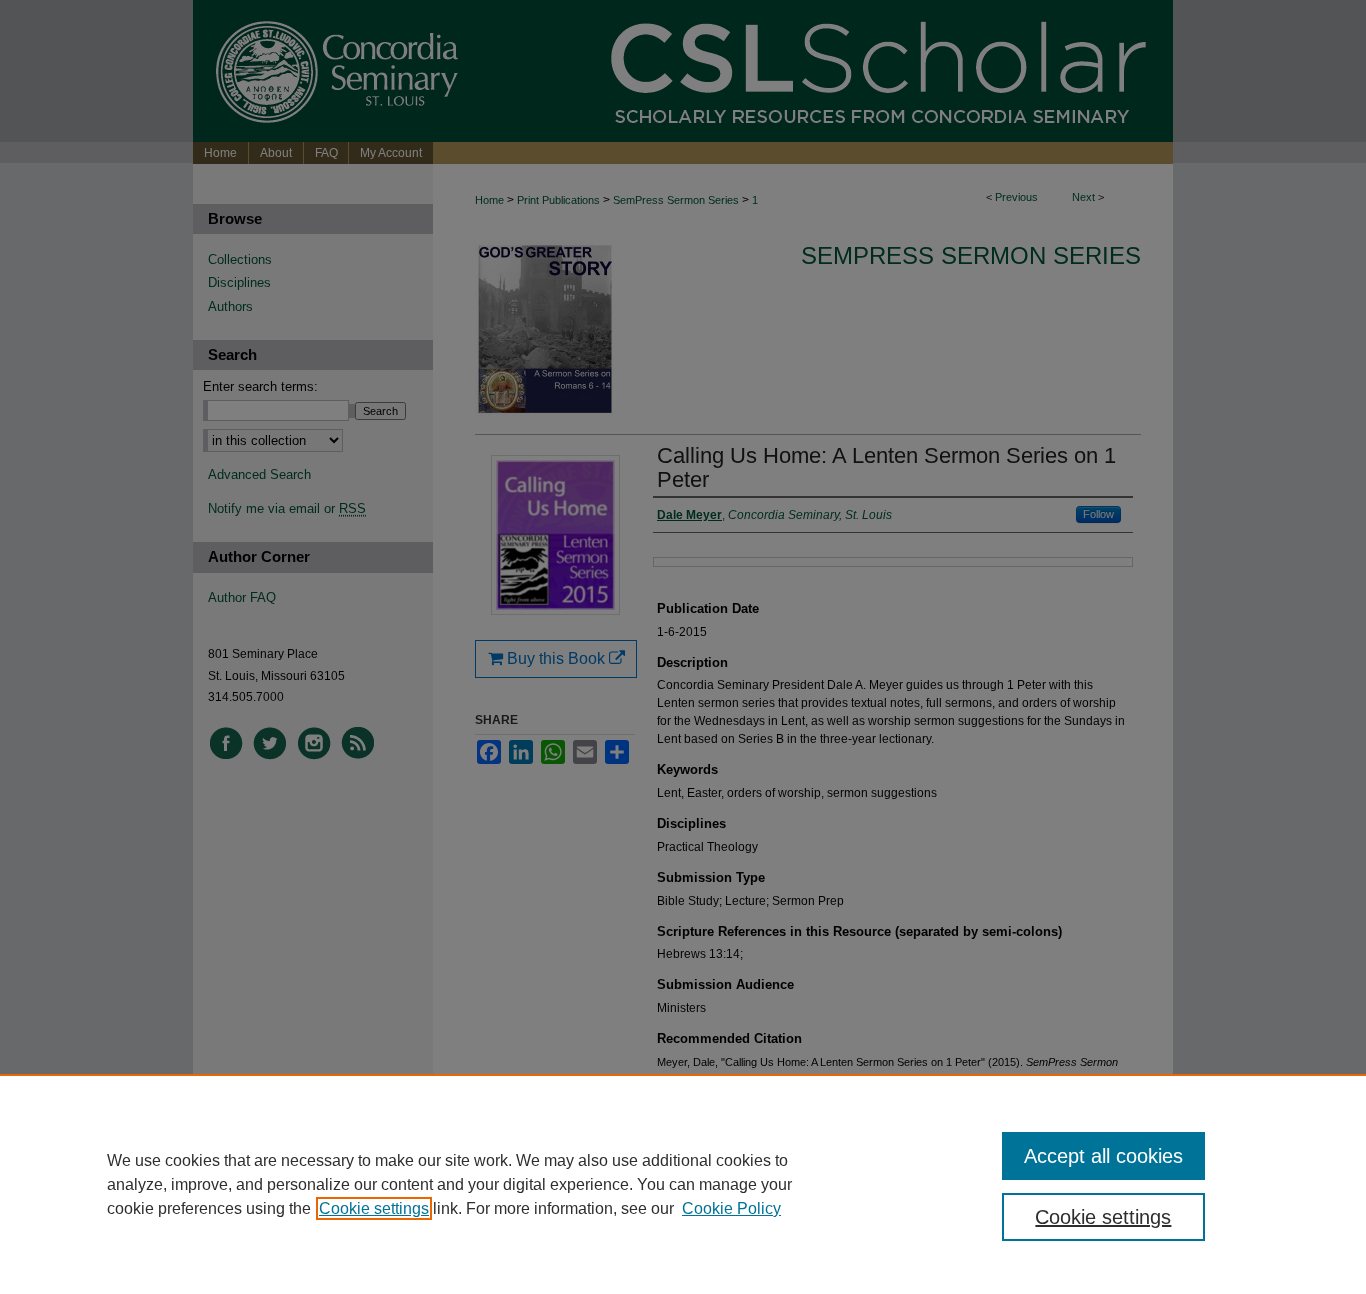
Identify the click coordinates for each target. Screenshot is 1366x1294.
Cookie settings (374, 1208)
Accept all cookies (1103, 1156)
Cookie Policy (731, 1208)
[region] (683, 1184)
